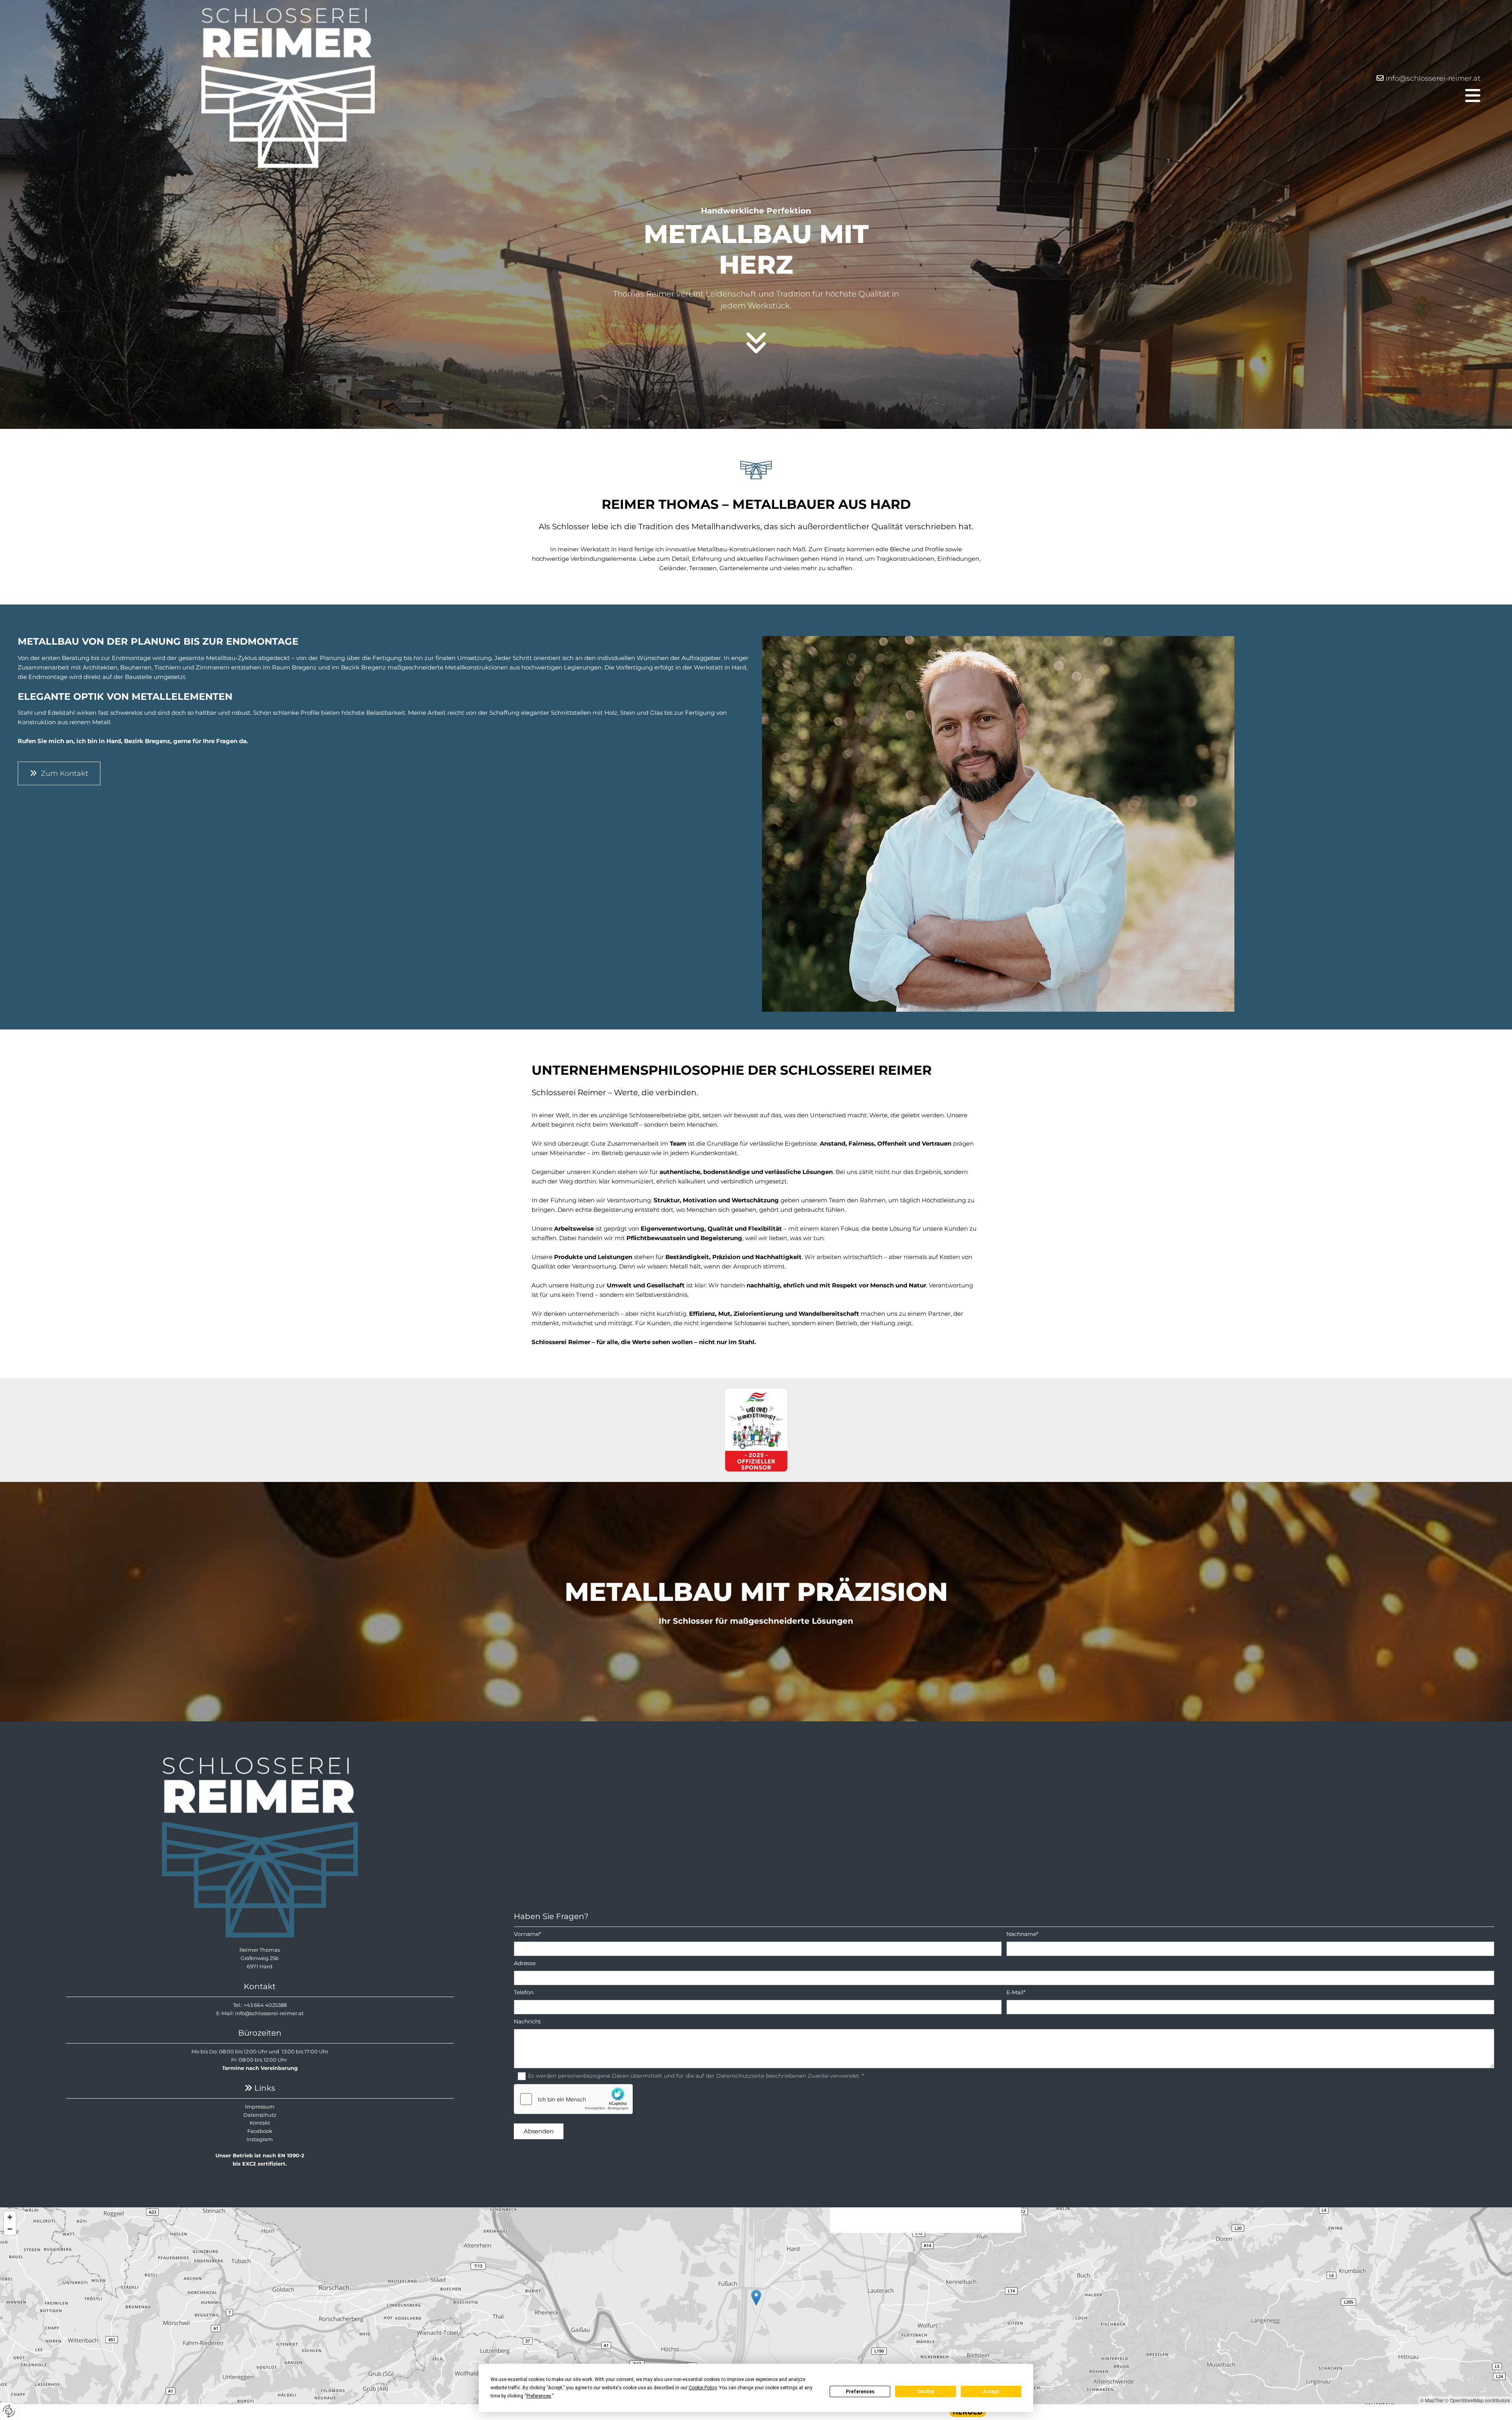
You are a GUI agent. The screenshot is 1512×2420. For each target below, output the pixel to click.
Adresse (525, 1963)
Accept (991, 2392)
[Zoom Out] (10, 2229)
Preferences (860, 2392)
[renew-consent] (9, 2411)
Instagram (260, 2139)
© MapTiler (1432, 2400)
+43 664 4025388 (265, 2005)
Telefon (524, 1993)
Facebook (260, 2131)
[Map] (756, 2306)
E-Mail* (1016, 1993)
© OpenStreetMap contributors (1478, 2400)
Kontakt (260, 2123)
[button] (1473, 96)
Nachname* (1022, 1934)
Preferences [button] (539, 2396)
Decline (926, 2392)
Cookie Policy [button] (703, 2388)
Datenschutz (260, 2115)
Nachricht (527, 2022)
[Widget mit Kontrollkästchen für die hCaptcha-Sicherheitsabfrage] (573, 2099)
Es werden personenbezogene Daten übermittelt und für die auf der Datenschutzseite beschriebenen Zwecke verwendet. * (696, 2076)
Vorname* (527, 1934)
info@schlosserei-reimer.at (1433, 78)
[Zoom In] (10, 2217)
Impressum (260, 2107)
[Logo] (194, 88)
